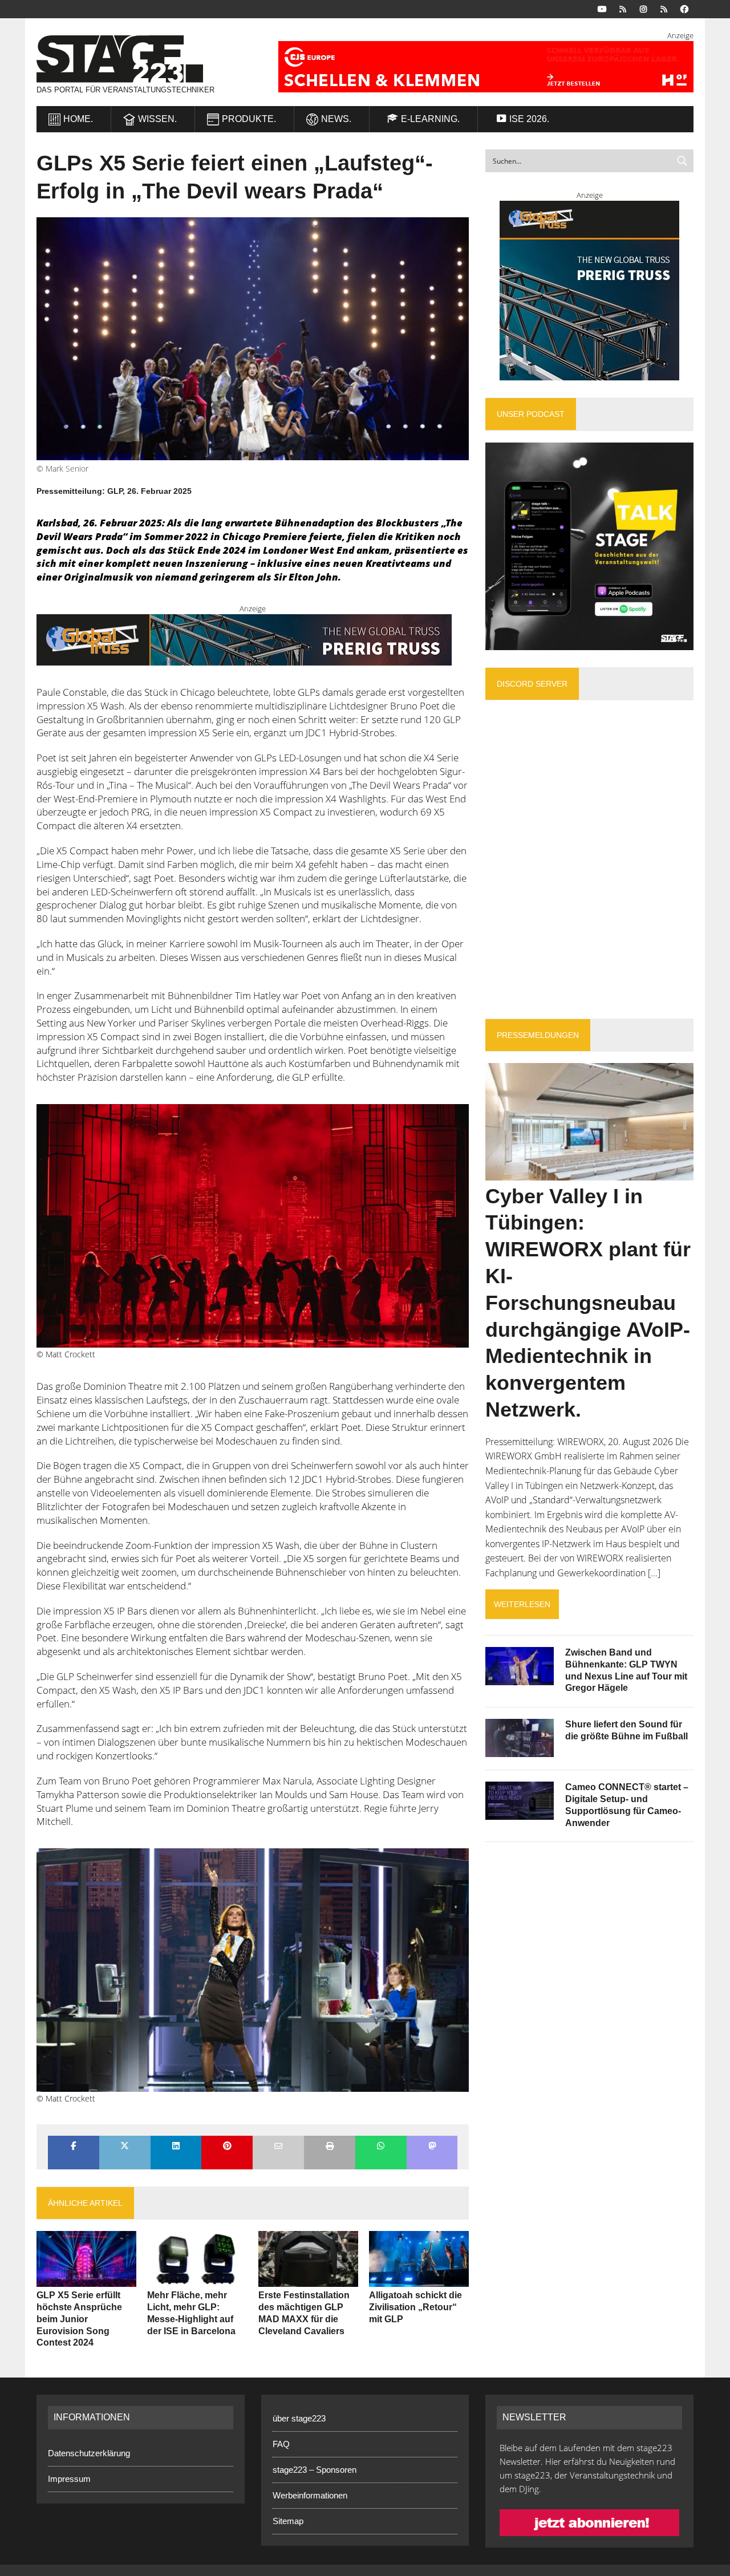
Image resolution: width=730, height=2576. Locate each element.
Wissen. (157, 119)
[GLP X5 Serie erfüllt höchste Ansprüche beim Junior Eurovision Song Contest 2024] (86, 2279)
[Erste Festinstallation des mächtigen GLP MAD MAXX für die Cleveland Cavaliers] (308, 2279)
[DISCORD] (623, 8)
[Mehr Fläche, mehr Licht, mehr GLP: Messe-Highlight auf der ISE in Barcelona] (197, 2279)
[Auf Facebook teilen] (74, 2147)
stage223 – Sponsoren (315, 2470)
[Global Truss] (244, 658)
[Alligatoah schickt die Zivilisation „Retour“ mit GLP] (419, 2279)
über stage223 (299, 2418)
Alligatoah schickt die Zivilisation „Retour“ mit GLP (415, 2307)
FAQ (281, 2444)
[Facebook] (684, 8)
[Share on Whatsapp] (381, 2147)
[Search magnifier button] (682, 161)
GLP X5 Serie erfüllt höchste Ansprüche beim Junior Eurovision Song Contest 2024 (79, 2319)
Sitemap (288, 2521)
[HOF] (477, 67)
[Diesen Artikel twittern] (125, 2147)
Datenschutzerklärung (89, 2453)
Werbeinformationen (310, 2495)
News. (336, 119)
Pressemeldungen (538, 1035)
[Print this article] (330, 2147)
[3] (253, 1970)
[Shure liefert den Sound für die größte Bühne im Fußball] (520, 1750)
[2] (253, 1226)
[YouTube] (602, 8)
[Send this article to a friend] (278, 2147)
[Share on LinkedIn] (176, 2147)
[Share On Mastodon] (432, 2147)
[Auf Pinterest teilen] (227, 2147)
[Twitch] (664, 8)
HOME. (78, 119)
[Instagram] (643, 8)
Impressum (69, 2479)
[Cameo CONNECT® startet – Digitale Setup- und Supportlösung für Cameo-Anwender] (520, 1812)
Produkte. (249, 119)
